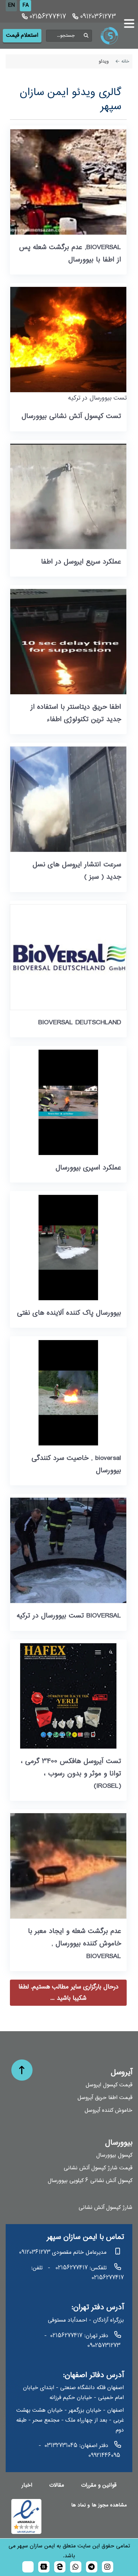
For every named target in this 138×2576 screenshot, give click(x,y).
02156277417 (47, 17)
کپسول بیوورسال (114, 2155)
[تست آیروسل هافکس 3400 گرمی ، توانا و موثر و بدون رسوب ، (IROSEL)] (68, 1696)
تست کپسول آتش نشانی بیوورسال (71, 416)
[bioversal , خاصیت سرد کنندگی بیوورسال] (68, 1393)
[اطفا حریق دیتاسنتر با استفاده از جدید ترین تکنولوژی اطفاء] (68, 642)
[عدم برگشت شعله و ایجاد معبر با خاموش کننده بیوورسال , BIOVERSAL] (68, 1866)
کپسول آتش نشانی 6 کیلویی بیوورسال (90, 2181)
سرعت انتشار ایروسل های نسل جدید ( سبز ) (77, 871)
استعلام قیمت (22, 36)
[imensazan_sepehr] (108, 2567)
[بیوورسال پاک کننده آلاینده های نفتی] (68, 1248)
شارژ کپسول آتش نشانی (105, 2208)
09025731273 (104, 2346)
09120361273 (97, 17)
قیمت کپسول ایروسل (109, 2085)
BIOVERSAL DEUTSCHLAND (80, 1023)
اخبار (27, 2485)
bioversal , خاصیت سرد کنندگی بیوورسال (76, 1464)
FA (26, 5)
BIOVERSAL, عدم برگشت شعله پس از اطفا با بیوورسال (70, 254)
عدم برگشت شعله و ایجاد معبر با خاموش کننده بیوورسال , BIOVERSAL (74, 1944)
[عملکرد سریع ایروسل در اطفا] (68, 496)
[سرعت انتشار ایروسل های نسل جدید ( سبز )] (68, 799)
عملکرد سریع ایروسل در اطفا (81, 562)
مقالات (57, 2485)
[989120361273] (76, 2567)
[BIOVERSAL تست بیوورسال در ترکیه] (68, 1550)
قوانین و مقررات (99, 2485)
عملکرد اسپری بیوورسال (88, 1168)
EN (11, 5)
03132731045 (61, 2446)
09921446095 (104, 2456)
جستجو (86, 36)
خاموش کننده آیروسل (108, 2111)
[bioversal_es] (92, 2567)
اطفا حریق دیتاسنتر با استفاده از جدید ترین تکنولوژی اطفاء (76, 713)
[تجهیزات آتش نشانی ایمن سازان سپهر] (115, 36)
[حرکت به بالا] (22, 2070)
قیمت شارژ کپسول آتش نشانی (98, 2168)
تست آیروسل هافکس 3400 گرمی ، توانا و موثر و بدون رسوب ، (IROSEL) (71, 1774)
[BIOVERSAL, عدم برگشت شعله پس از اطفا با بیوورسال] (68, 182)
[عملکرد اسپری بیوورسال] (68, 1102)
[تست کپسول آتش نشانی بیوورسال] (68, 340)
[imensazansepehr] (44, 2567)
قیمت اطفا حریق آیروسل (105, 2098)
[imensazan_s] (60, 2567)
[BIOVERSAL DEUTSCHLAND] (68, 957)
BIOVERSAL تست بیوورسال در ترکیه (69, 1616)
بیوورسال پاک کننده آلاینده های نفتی (69, 1313)
